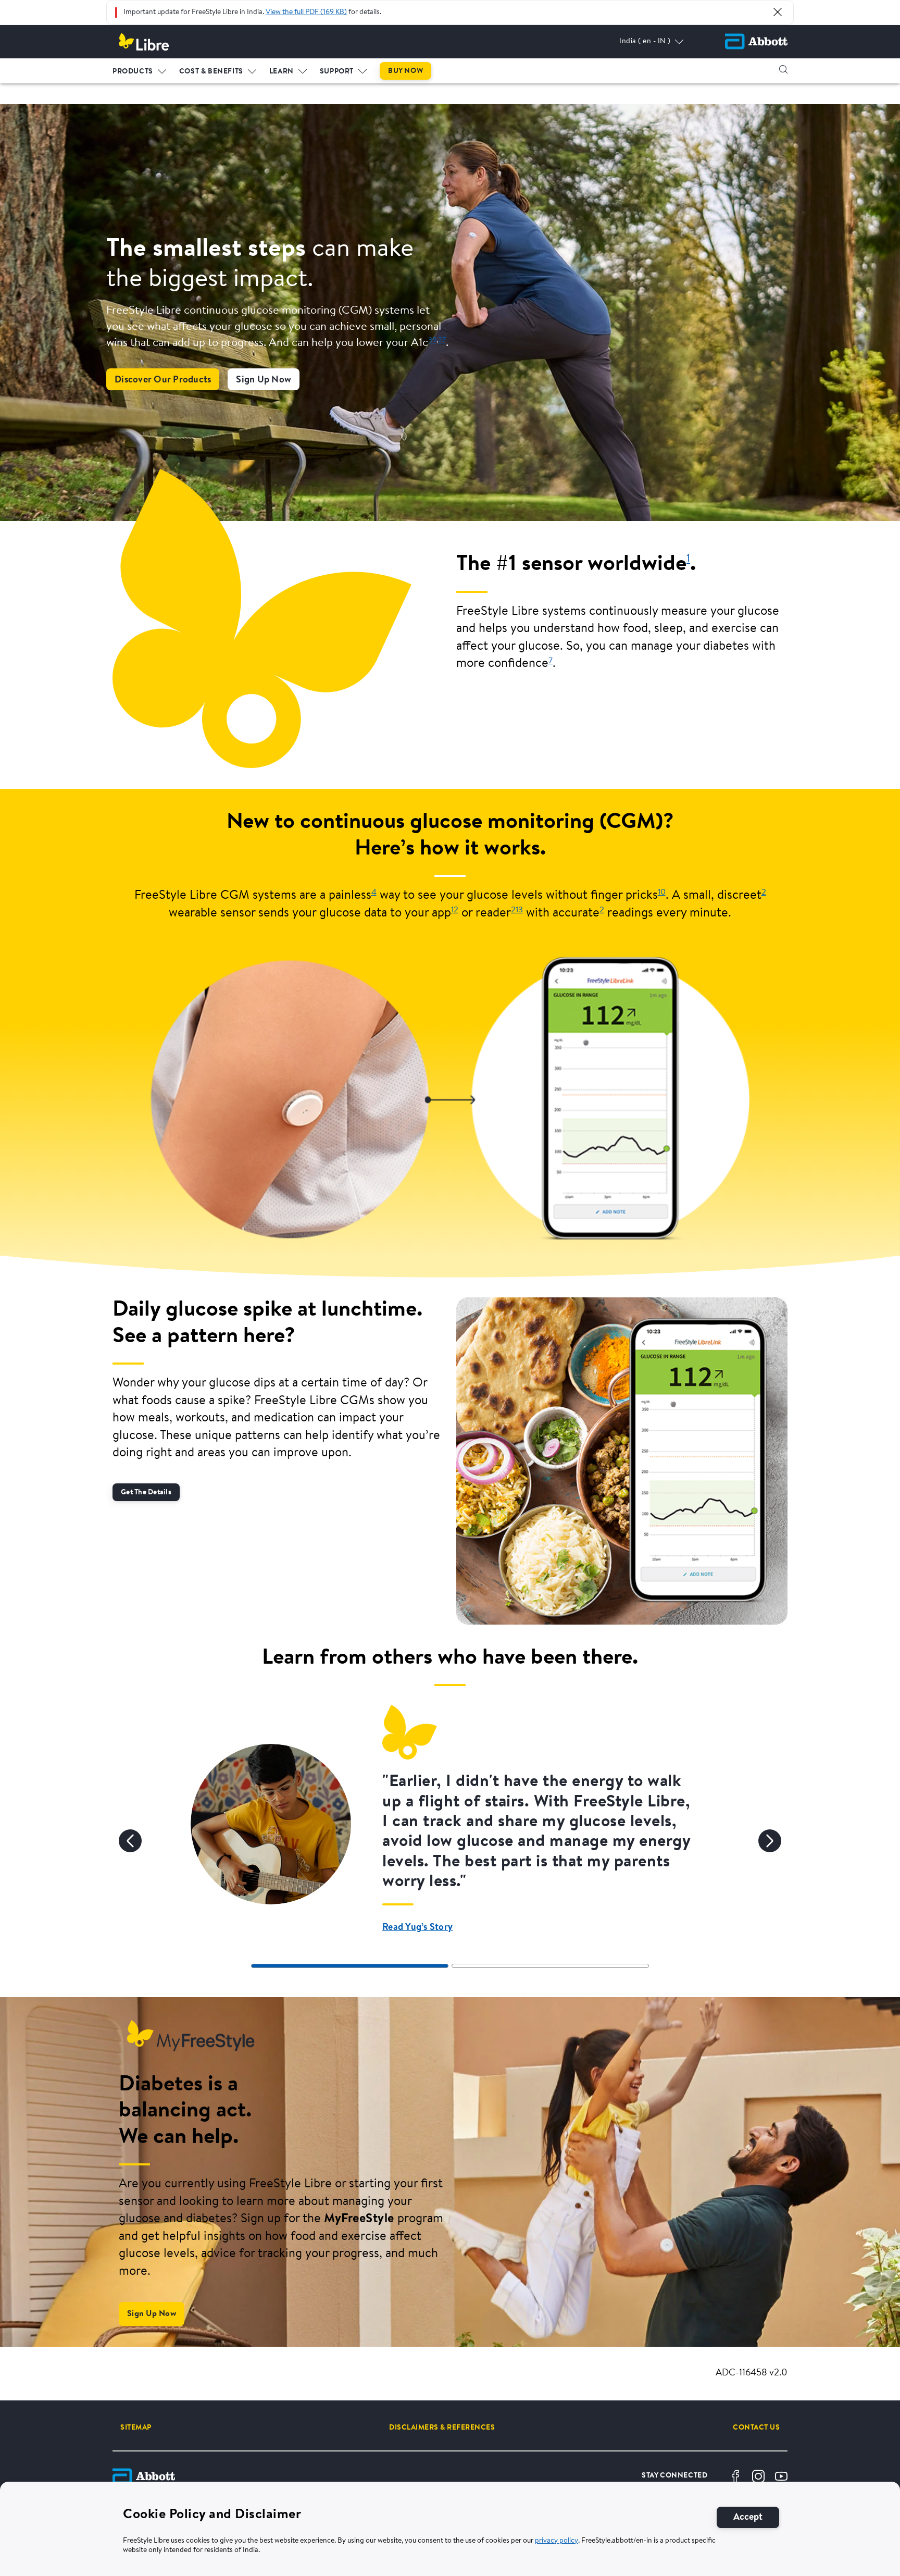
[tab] (350, 1966)
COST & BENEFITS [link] (211, 72)
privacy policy (557, 2541)
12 (455, 910)
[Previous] (130, 1841)
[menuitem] (140, 69)
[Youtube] (781, 2476)
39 (432, 340)
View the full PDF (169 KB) (306, 13)
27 (442, 340)
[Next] (770, 1841)
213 (517, 910)
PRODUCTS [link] (133, 72)
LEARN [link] (282, 72)
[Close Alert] (778, 12)
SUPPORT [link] (337, 72)
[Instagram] (758, 2476)
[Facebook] (735, 2476)
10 (662, 893)
